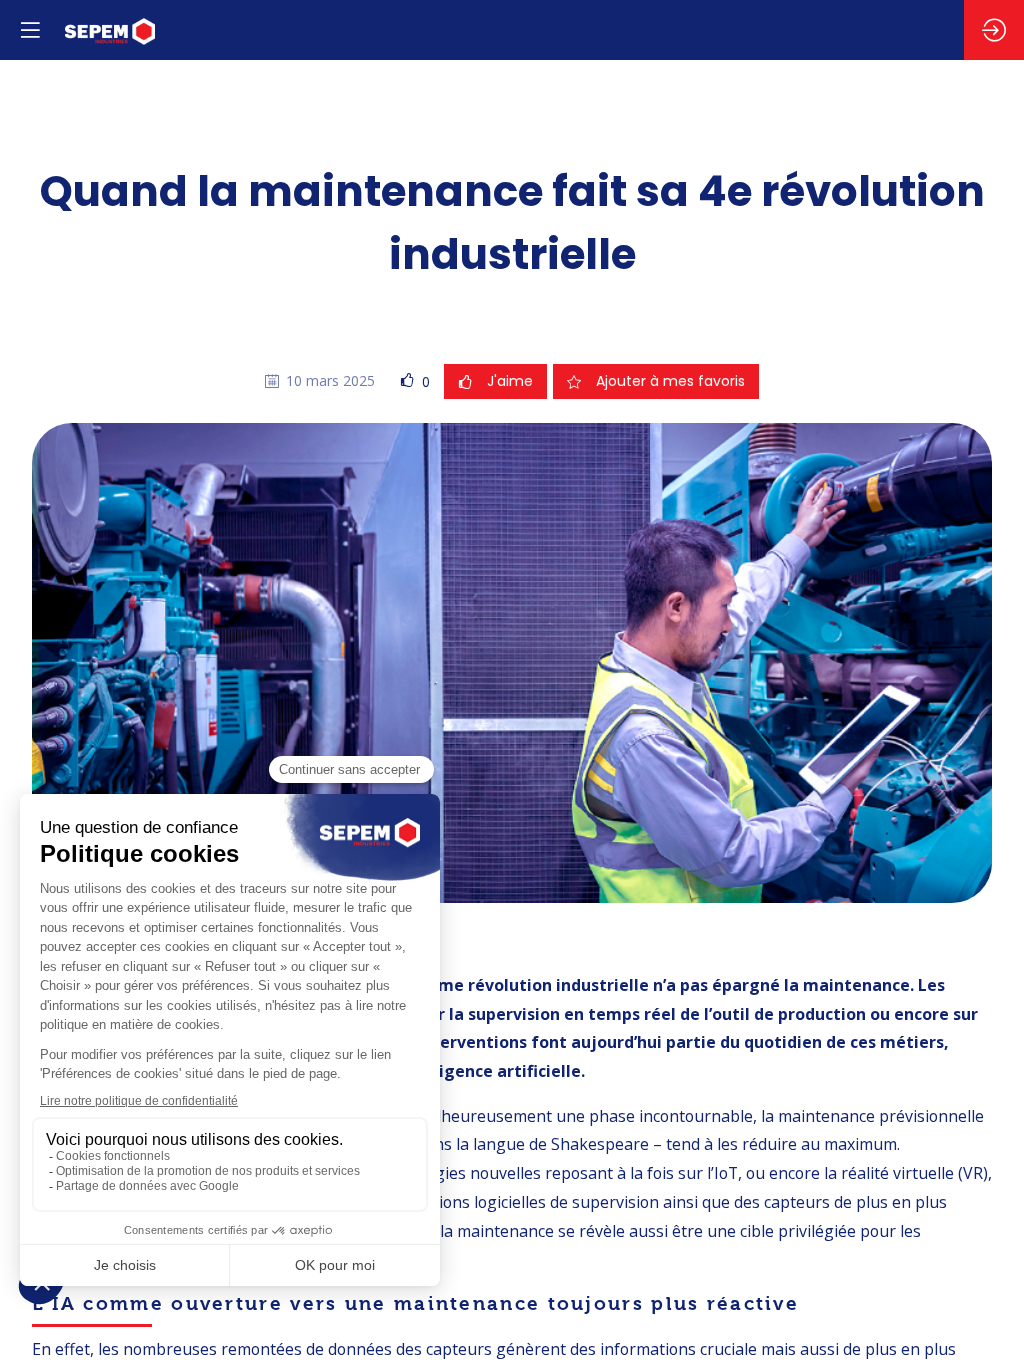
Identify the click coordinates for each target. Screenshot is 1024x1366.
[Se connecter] (994, 30)
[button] (30, 30)
